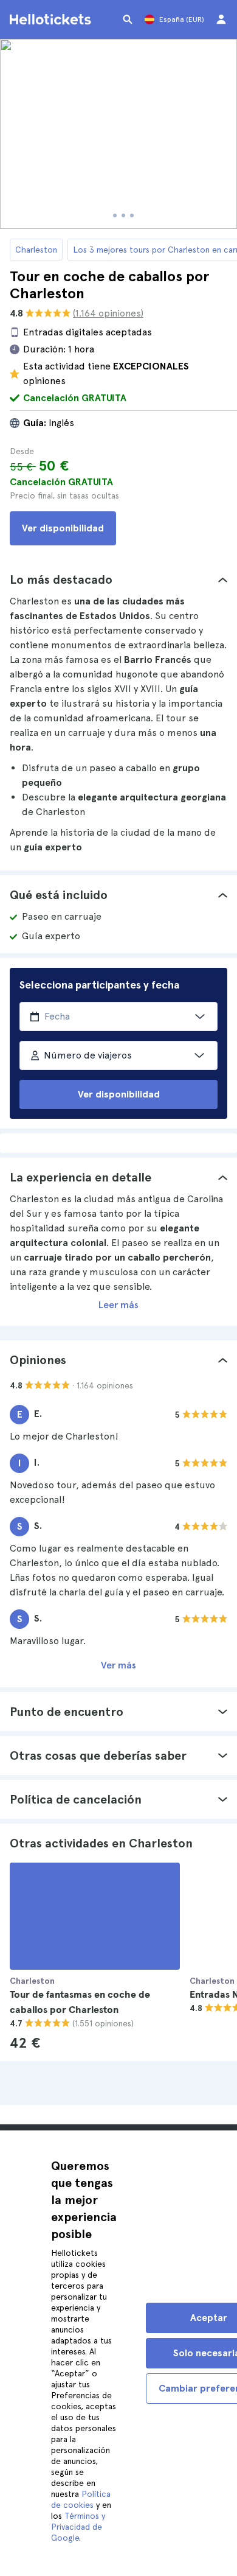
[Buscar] (128, 19)
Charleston (36, 250)
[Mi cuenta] (221, 19)
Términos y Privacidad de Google (78, 2527)
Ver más (118, 1665)
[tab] (118, 579)
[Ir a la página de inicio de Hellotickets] (52, 19)
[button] (118, 579)
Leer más (118, 1305)
